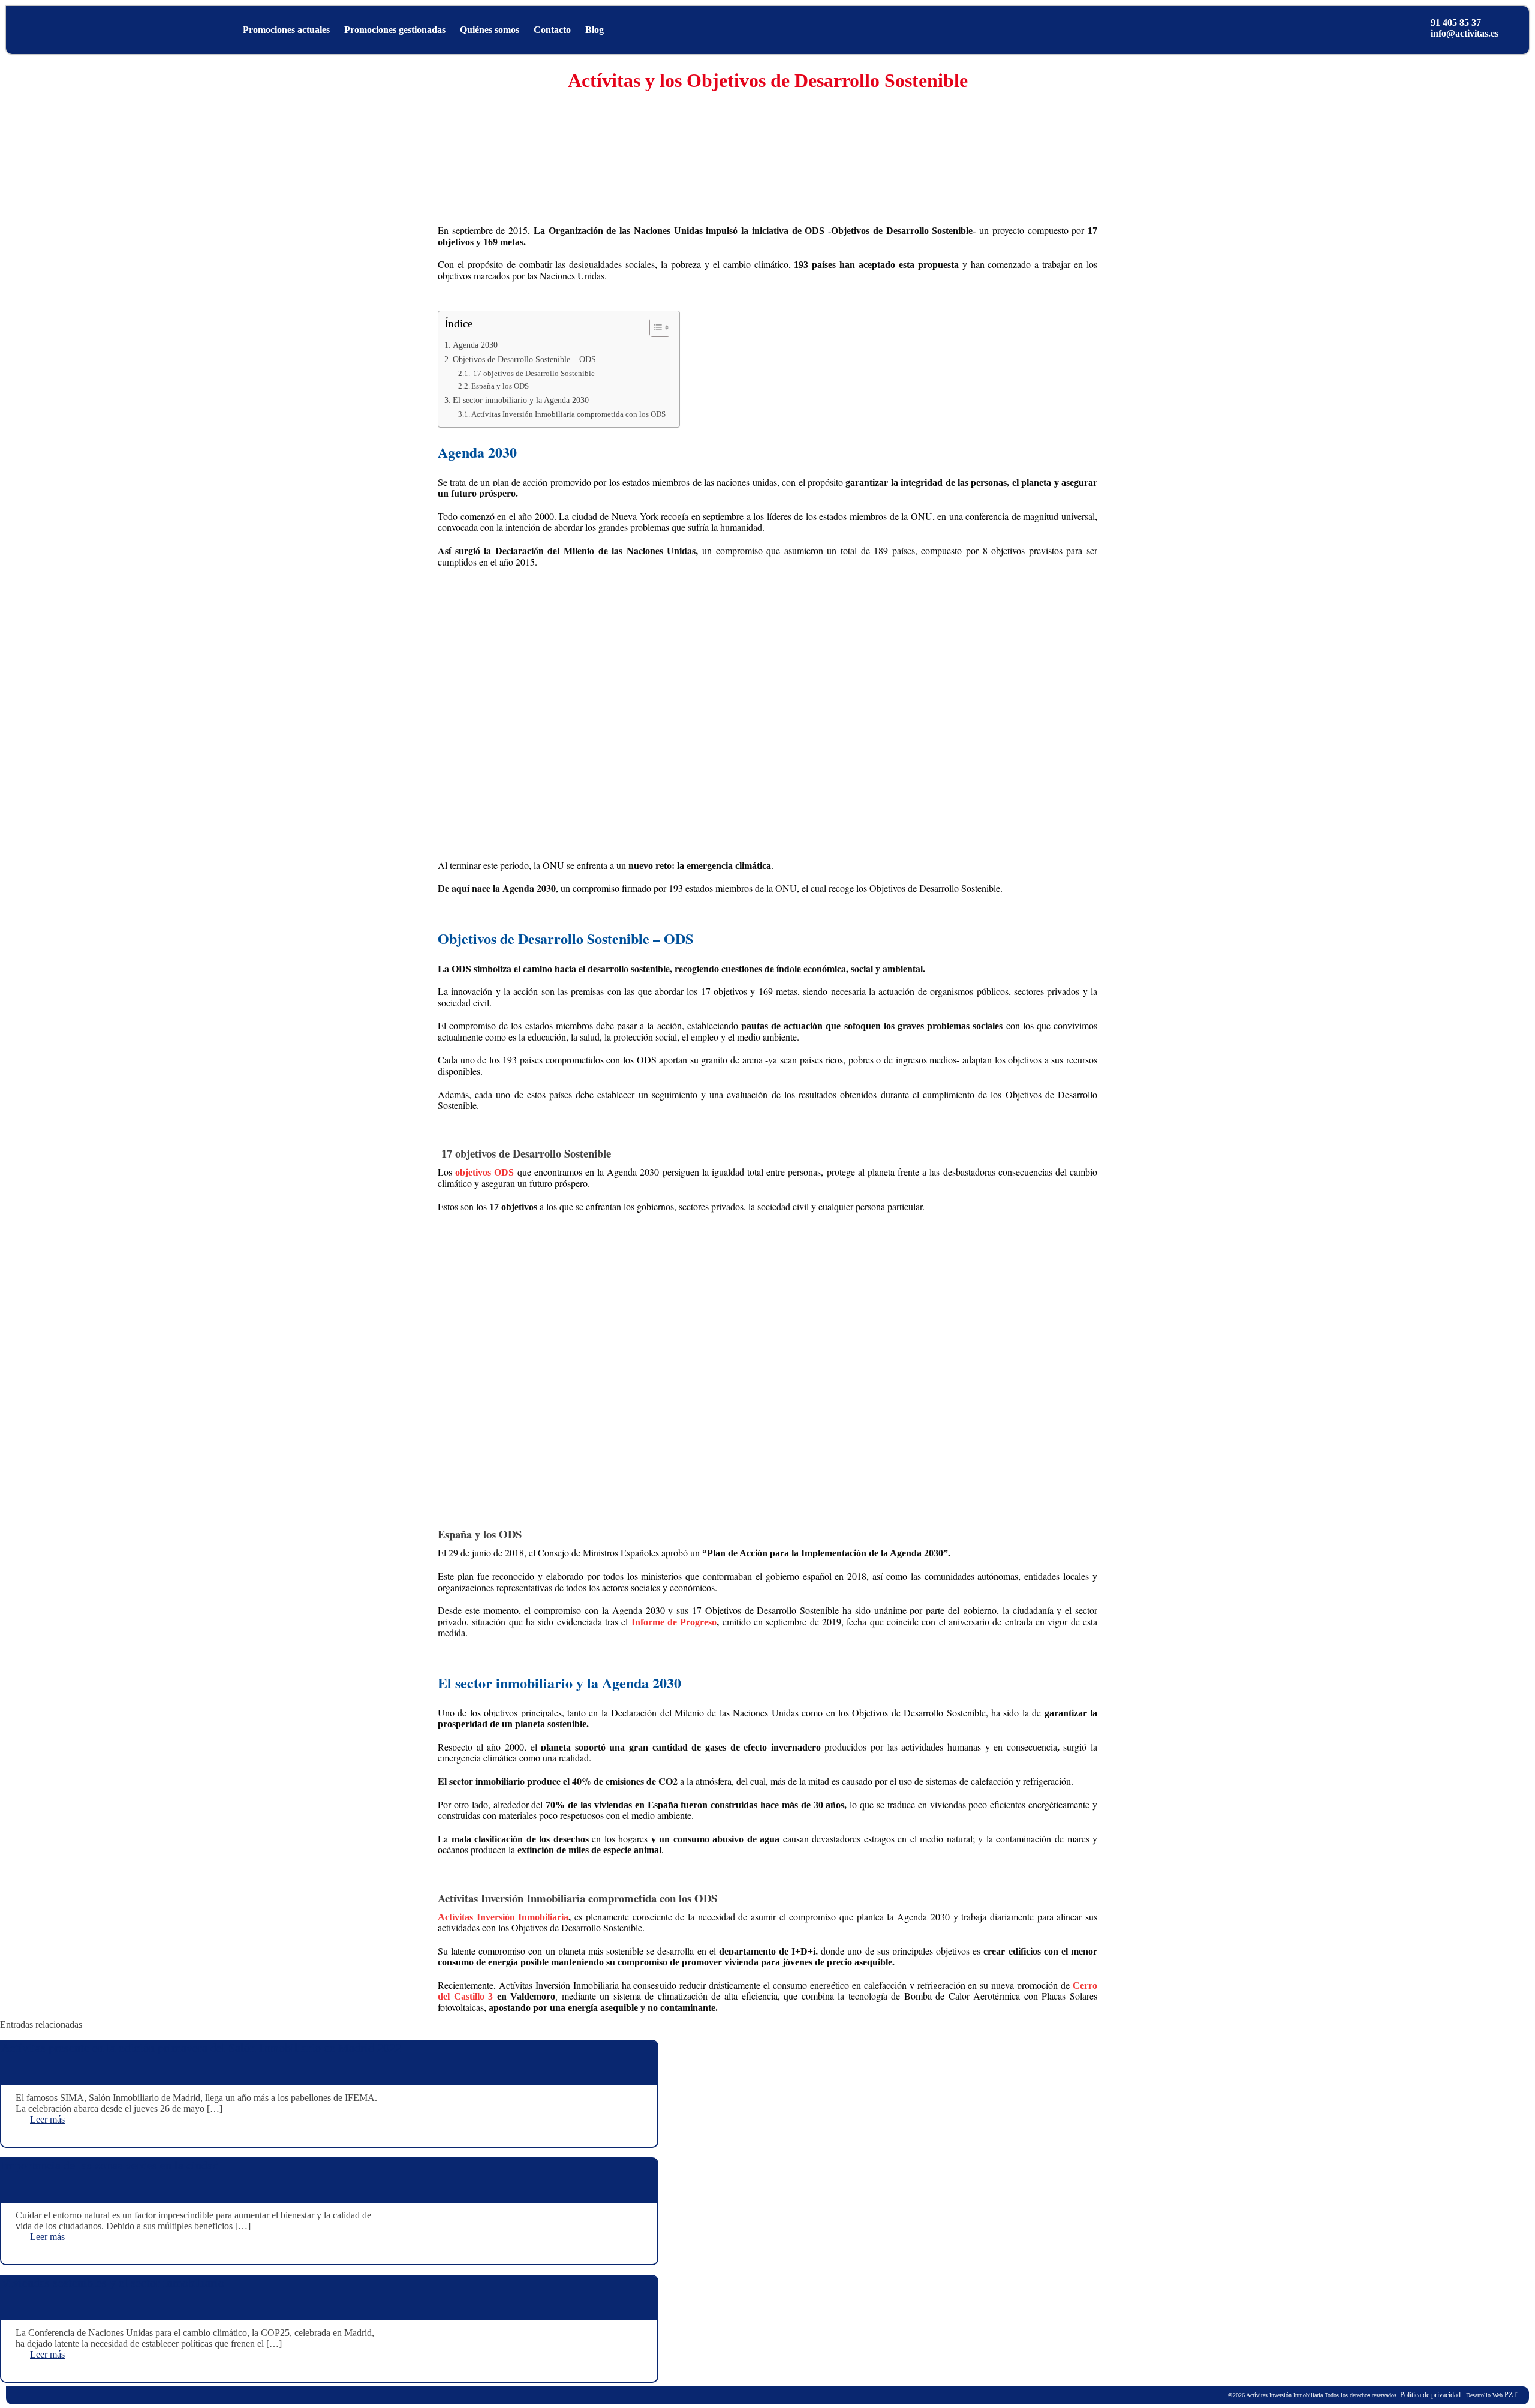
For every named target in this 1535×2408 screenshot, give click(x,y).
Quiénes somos (490, 30)
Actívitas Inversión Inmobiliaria (503, 1917)
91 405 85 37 (1456, 22)
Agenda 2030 (476, 345)
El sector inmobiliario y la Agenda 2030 (522, 400)
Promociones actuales (286, 30)
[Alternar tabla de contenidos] (654, 327)
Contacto (552, 30)
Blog (595, 30)
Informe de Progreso (674, 1622)
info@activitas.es (1465, 33)
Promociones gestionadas (395, 30)
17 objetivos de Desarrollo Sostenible (534, 373)
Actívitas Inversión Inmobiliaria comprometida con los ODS (569, 414)
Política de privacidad (1430, 2395)
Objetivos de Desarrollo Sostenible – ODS (524, 359)
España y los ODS (501, 386)
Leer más (47, 2119)
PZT (1510, 2395)
